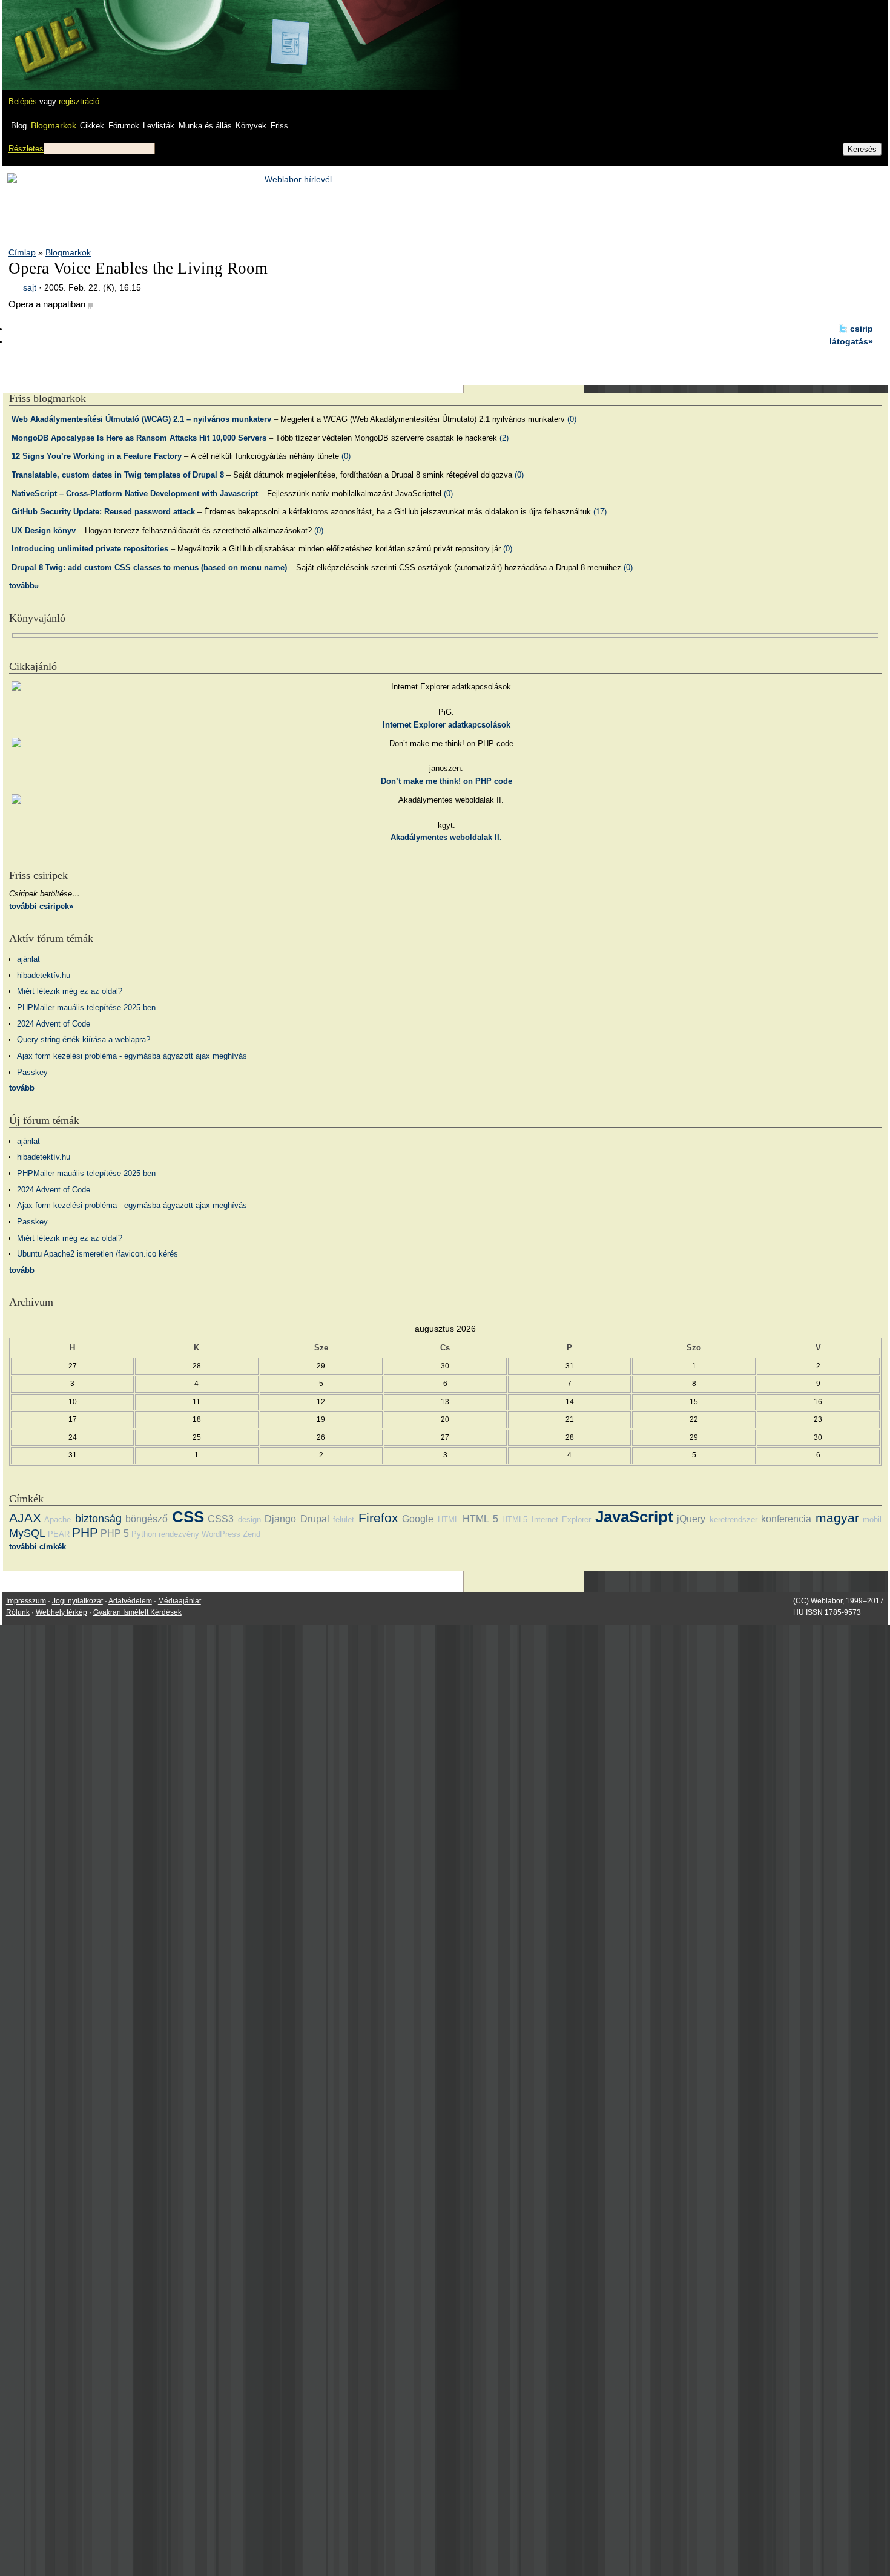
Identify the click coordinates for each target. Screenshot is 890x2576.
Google (418, 1519)
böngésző (147, 1519)
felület (344, 1520)
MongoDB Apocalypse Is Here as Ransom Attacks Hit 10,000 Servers (139, 438)
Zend (252, 1534)
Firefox (378, 1518)
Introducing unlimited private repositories (90, 549)
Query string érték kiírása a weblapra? (84, 1040)
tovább (22, 1088)
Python (144, 1534)
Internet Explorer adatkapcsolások (447, 725)
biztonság (98, 1519)
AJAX (25, 1518)
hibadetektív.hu (44, 975)
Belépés (23, 101)
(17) (600, 512)
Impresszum (26, 1601)
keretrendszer (733, 1520)
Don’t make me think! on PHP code (447, 781)
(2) (504, 438)
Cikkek (92, 126)
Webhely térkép (61, 1612)
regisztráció (79, 101)
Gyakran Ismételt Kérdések (137, 1612)
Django (280, 1519)
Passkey (32, 1072)
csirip (862, 329)
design (249, 1520)
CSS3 (221, 1519)
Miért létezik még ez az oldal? (70, 991)
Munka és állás (205, 126)
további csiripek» (41, 906)
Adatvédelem (130, 1601)
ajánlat (28, 959)
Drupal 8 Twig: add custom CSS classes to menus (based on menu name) (149, 567)
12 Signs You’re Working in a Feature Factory (97, 456)
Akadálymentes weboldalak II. (446, 837)
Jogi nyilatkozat (77, 1601)
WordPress (221, 1534)
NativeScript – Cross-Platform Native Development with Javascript (135, 494)
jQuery (691, 1519)
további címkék (38, 1547)
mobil (872, 1520)
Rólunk (18, 1612)
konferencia (786, 1519)
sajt (30, 287)
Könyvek (251, 126)
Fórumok (124, 126)
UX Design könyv (44, 531)
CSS (188, 1517)
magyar (837, 1518)
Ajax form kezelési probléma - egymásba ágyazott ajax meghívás (132, 1056)
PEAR (59, 1534)
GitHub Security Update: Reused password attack (103, 512)
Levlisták (159, 126)
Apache (58, 1520)
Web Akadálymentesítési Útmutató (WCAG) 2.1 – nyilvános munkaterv (141, 419)
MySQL (27, 1533)
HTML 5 (480, 1519)
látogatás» (851, 341)
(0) (572, 419)
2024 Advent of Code (54, 1024)
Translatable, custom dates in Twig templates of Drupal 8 (118, 475)
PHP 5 (115, 1533)
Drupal (315, 1519)
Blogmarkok (54, 125)
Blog (19, 126)
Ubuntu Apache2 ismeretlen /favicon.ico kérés (97, 1254)
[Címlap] (49, 33)
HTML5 (515, 1520)
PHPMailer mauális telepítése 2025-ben (86, 1007)
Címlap (22, 252)
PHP (85, 1532)
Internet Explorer (561, 1520)
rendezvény (179, 1534)
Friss (279, 126)
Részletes (26, 149)
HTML (448, 1520)
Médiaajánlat (180, 1601)
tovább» (24, 586)
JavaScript (634, 1517)
